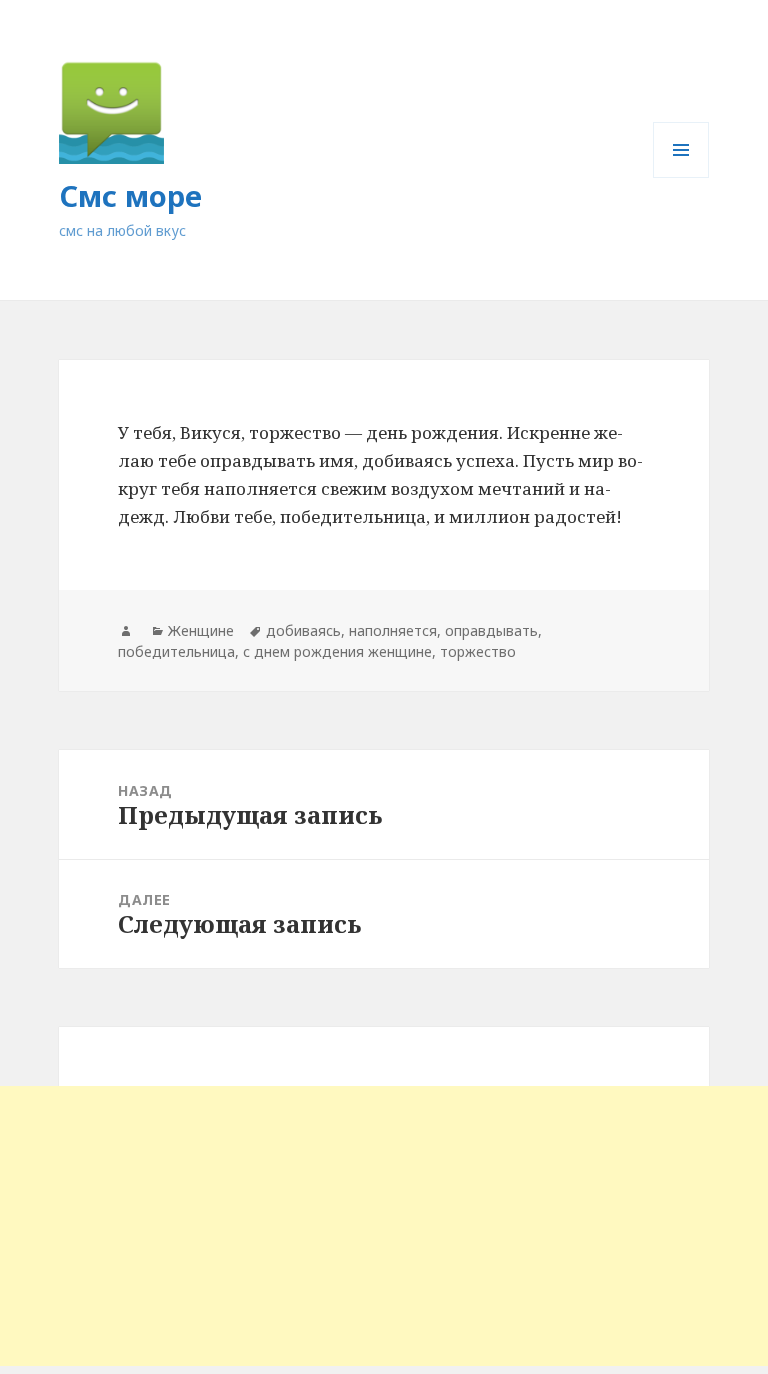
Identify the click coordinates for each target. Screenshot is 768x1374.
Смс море (130, 195)
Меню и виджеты (681, 177)
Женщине (201, 630)
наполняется (393, 630)
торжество (478, 651)
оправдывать (491, 630)
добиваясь (303, 630)
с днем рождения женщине (337, 651)
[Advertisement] (384, 1226)
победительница (176, 651)
